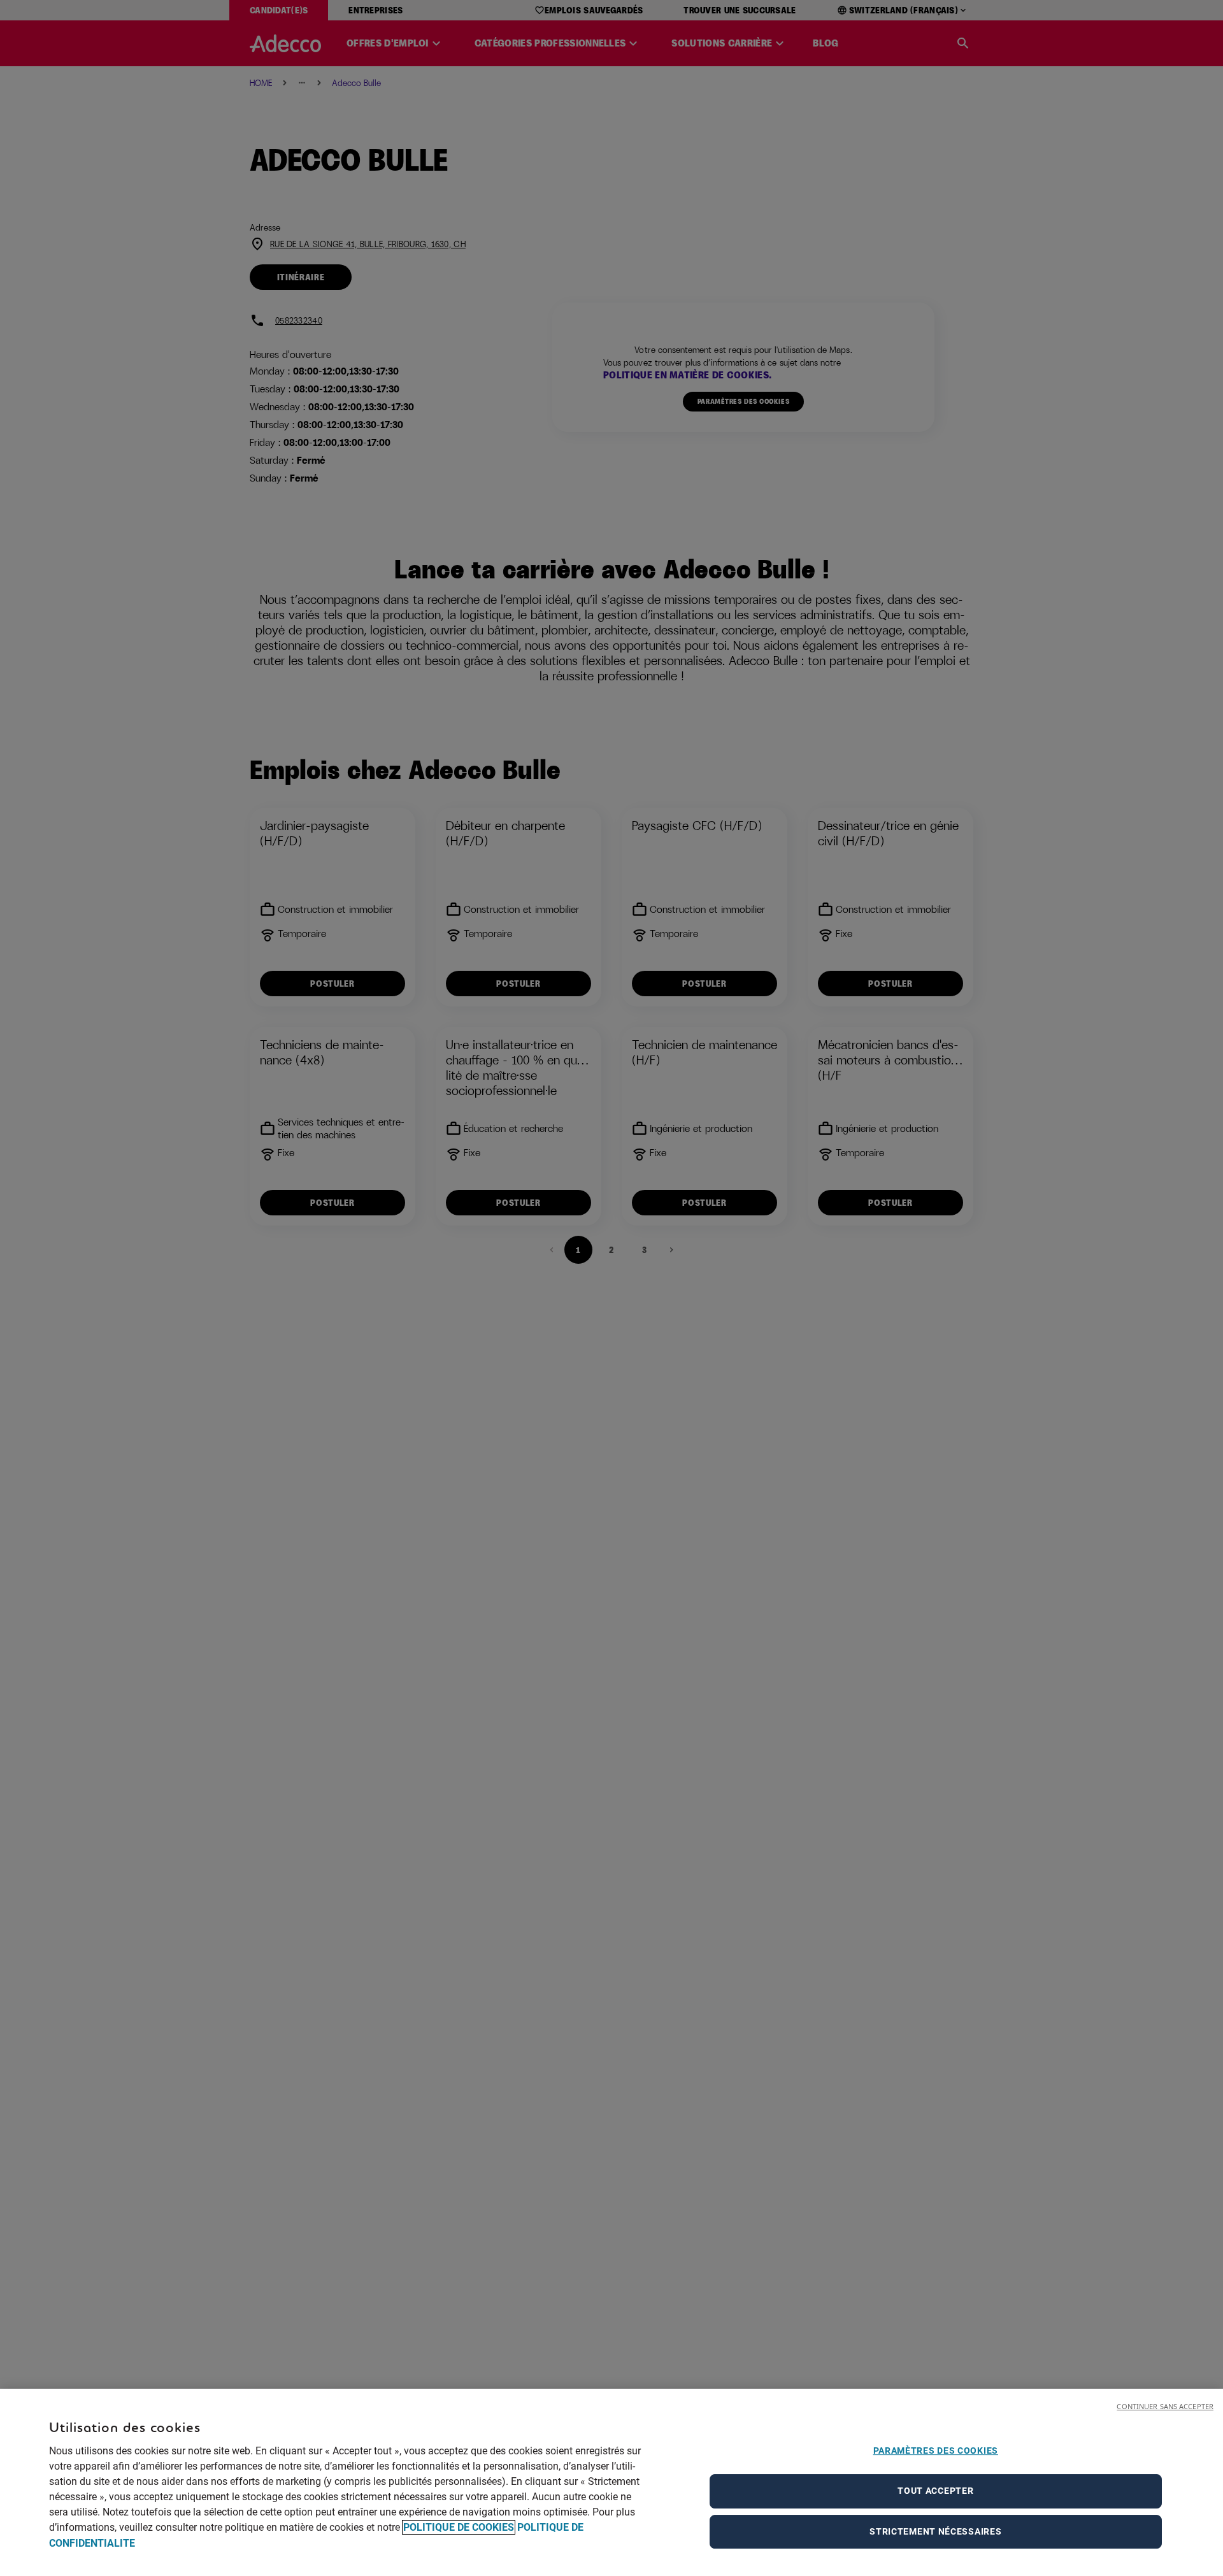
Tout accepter (935, 2491)
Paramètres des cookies (936, 2451)
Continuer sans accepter (1165, 2406)
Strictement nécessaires (935, 2531)
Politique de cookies (459, 2527)
